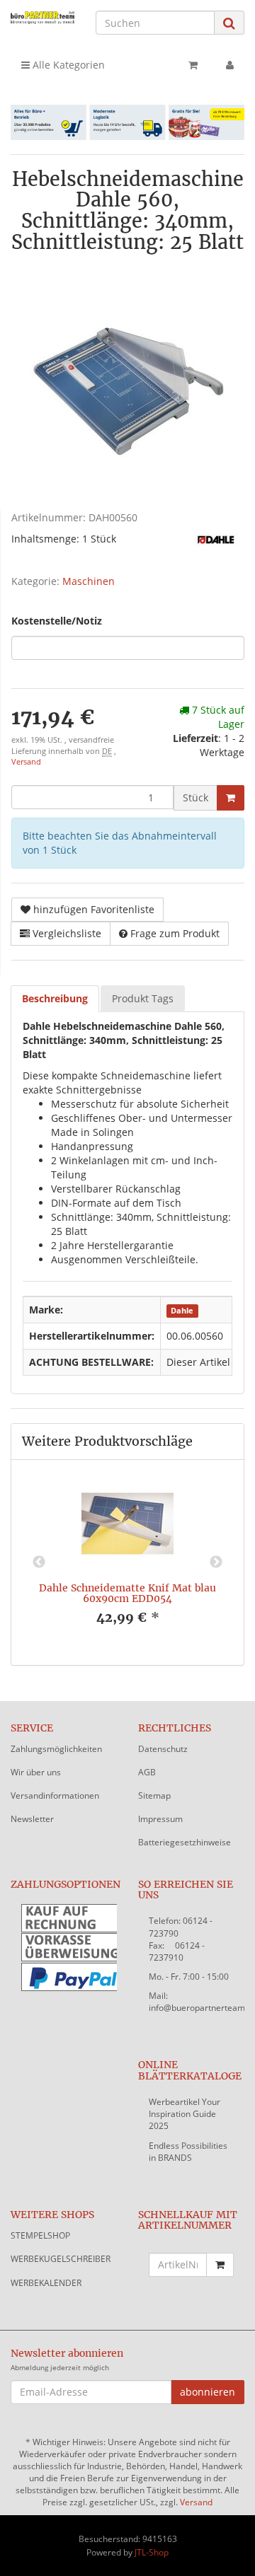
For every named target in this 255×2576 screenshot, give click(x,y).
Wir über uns (36, 1772)
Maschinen (89, 581)
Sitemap (154, 1795)
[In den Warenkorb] (231, 798)
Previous (39, 1562)
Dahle (182, 1311)
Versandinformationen (55, 1795)
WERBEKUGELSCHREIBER (61, 2259)
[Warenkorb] (193, 65)
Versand (26, 762)
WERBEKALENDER (46, 2283)
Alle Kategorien (67, 65)
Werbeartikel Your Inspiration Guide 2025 (185, 2114)
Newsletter (32, 1819)
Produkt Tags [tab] (143, 998)
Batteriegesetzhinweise (185, 1842)
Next (216, 1562)
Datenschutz (163, 1749)
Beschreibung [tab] (55, 998)
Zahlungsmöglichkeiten (56, 1749)
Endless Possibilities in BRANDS (188, 2152)
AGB (147, 1772)
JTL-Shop (152, 2552)
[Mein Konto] (230, 65)
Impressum (160, 1819)
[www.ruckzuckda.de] (42, 17)
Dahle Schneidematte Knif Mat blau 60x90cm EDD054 (127, 1593)
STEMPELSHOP (40, 2235)
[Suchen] (229, 23)
